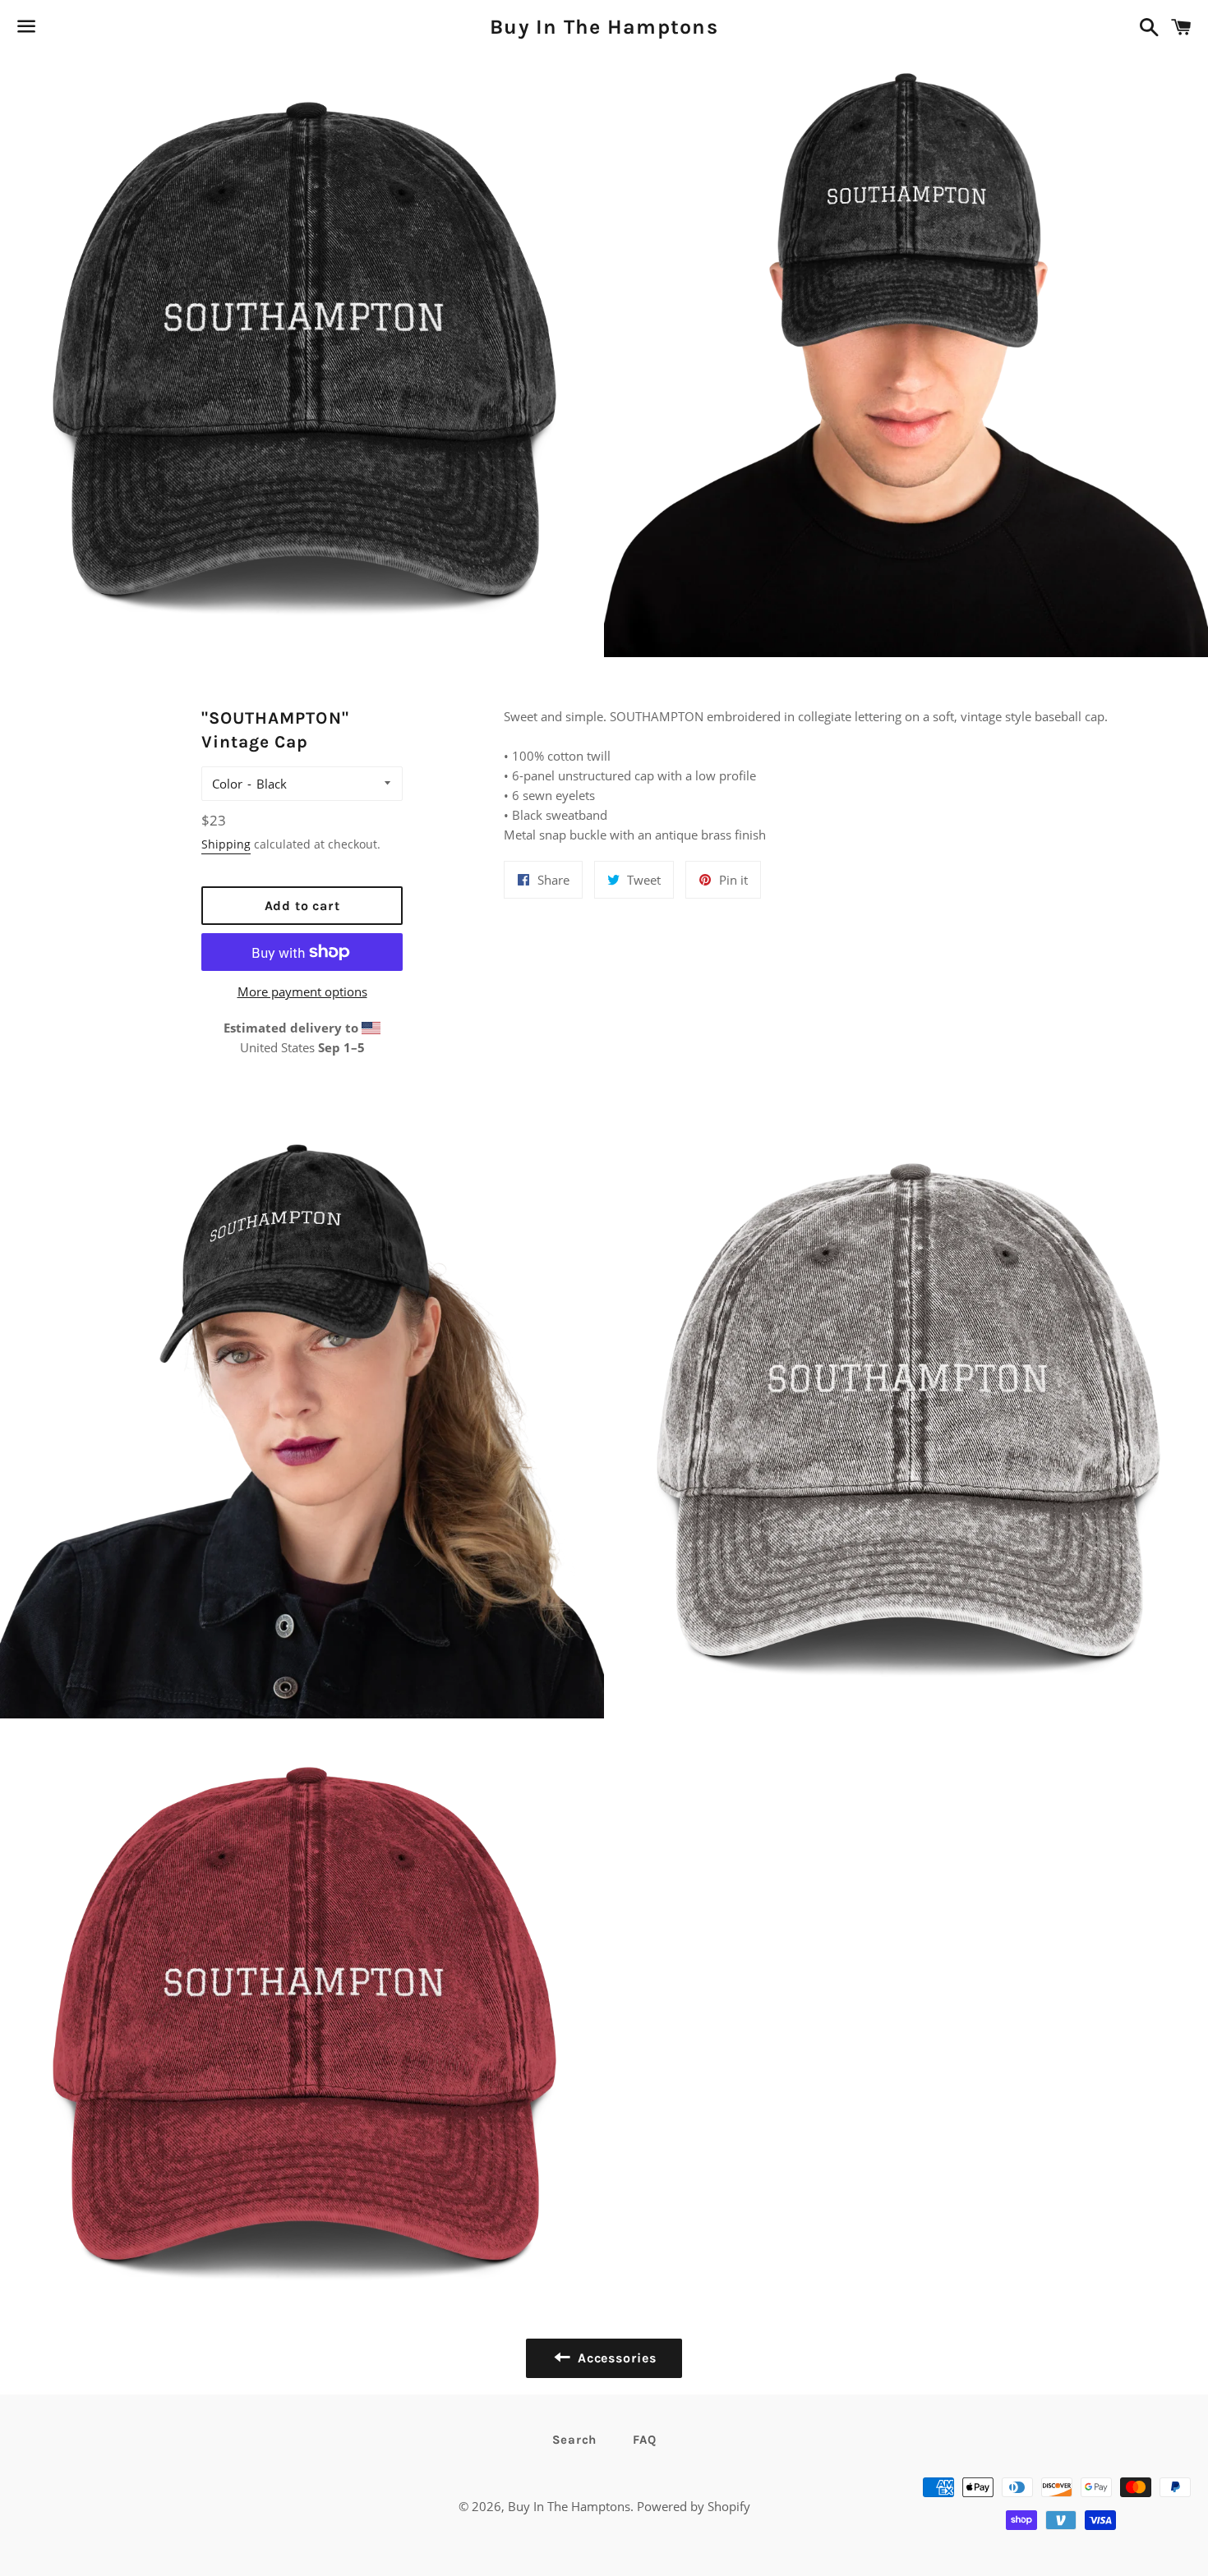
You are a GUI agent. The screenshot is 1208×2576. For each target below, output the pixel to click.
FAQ (644, 2440)
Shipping (226, 844)
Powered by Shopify (694, 2506)
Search (575, 2440)
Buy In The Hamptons (604, 27)
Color (227, 784)
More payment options (302, 991)
